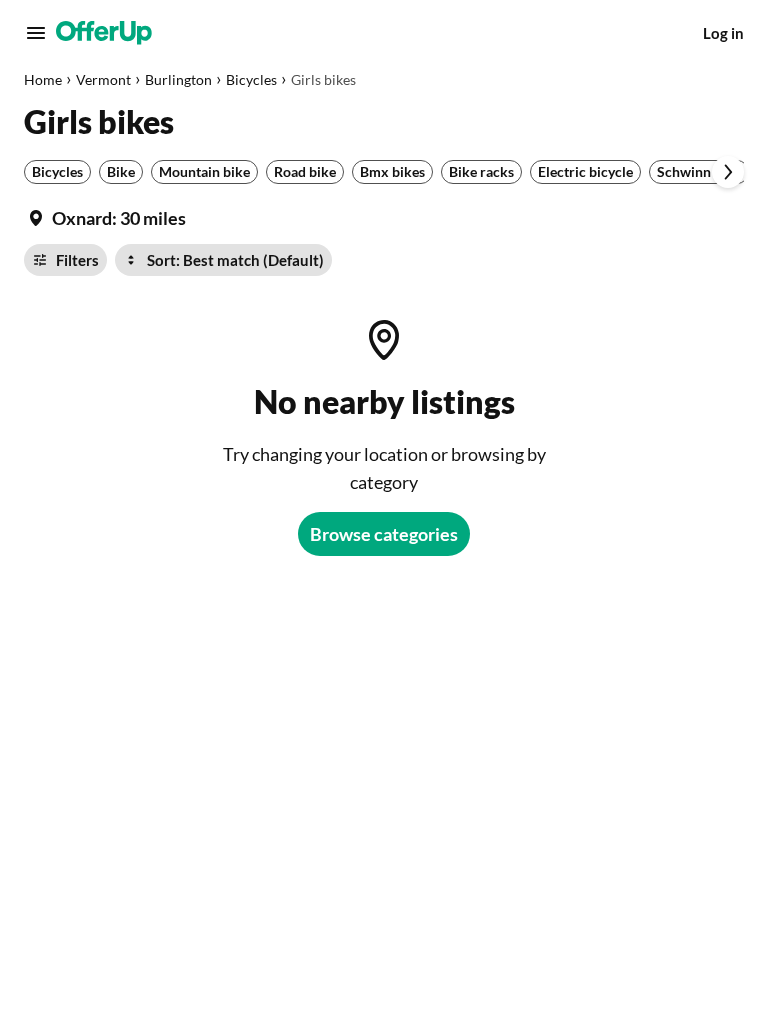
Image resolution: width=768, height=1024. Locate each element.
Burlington (178, 79)
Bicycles (251, 79)
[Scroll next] (728, 172)
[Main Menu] (36, 33)
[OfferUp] (104, 33)
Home (43, 79)
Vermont (103, 79)
